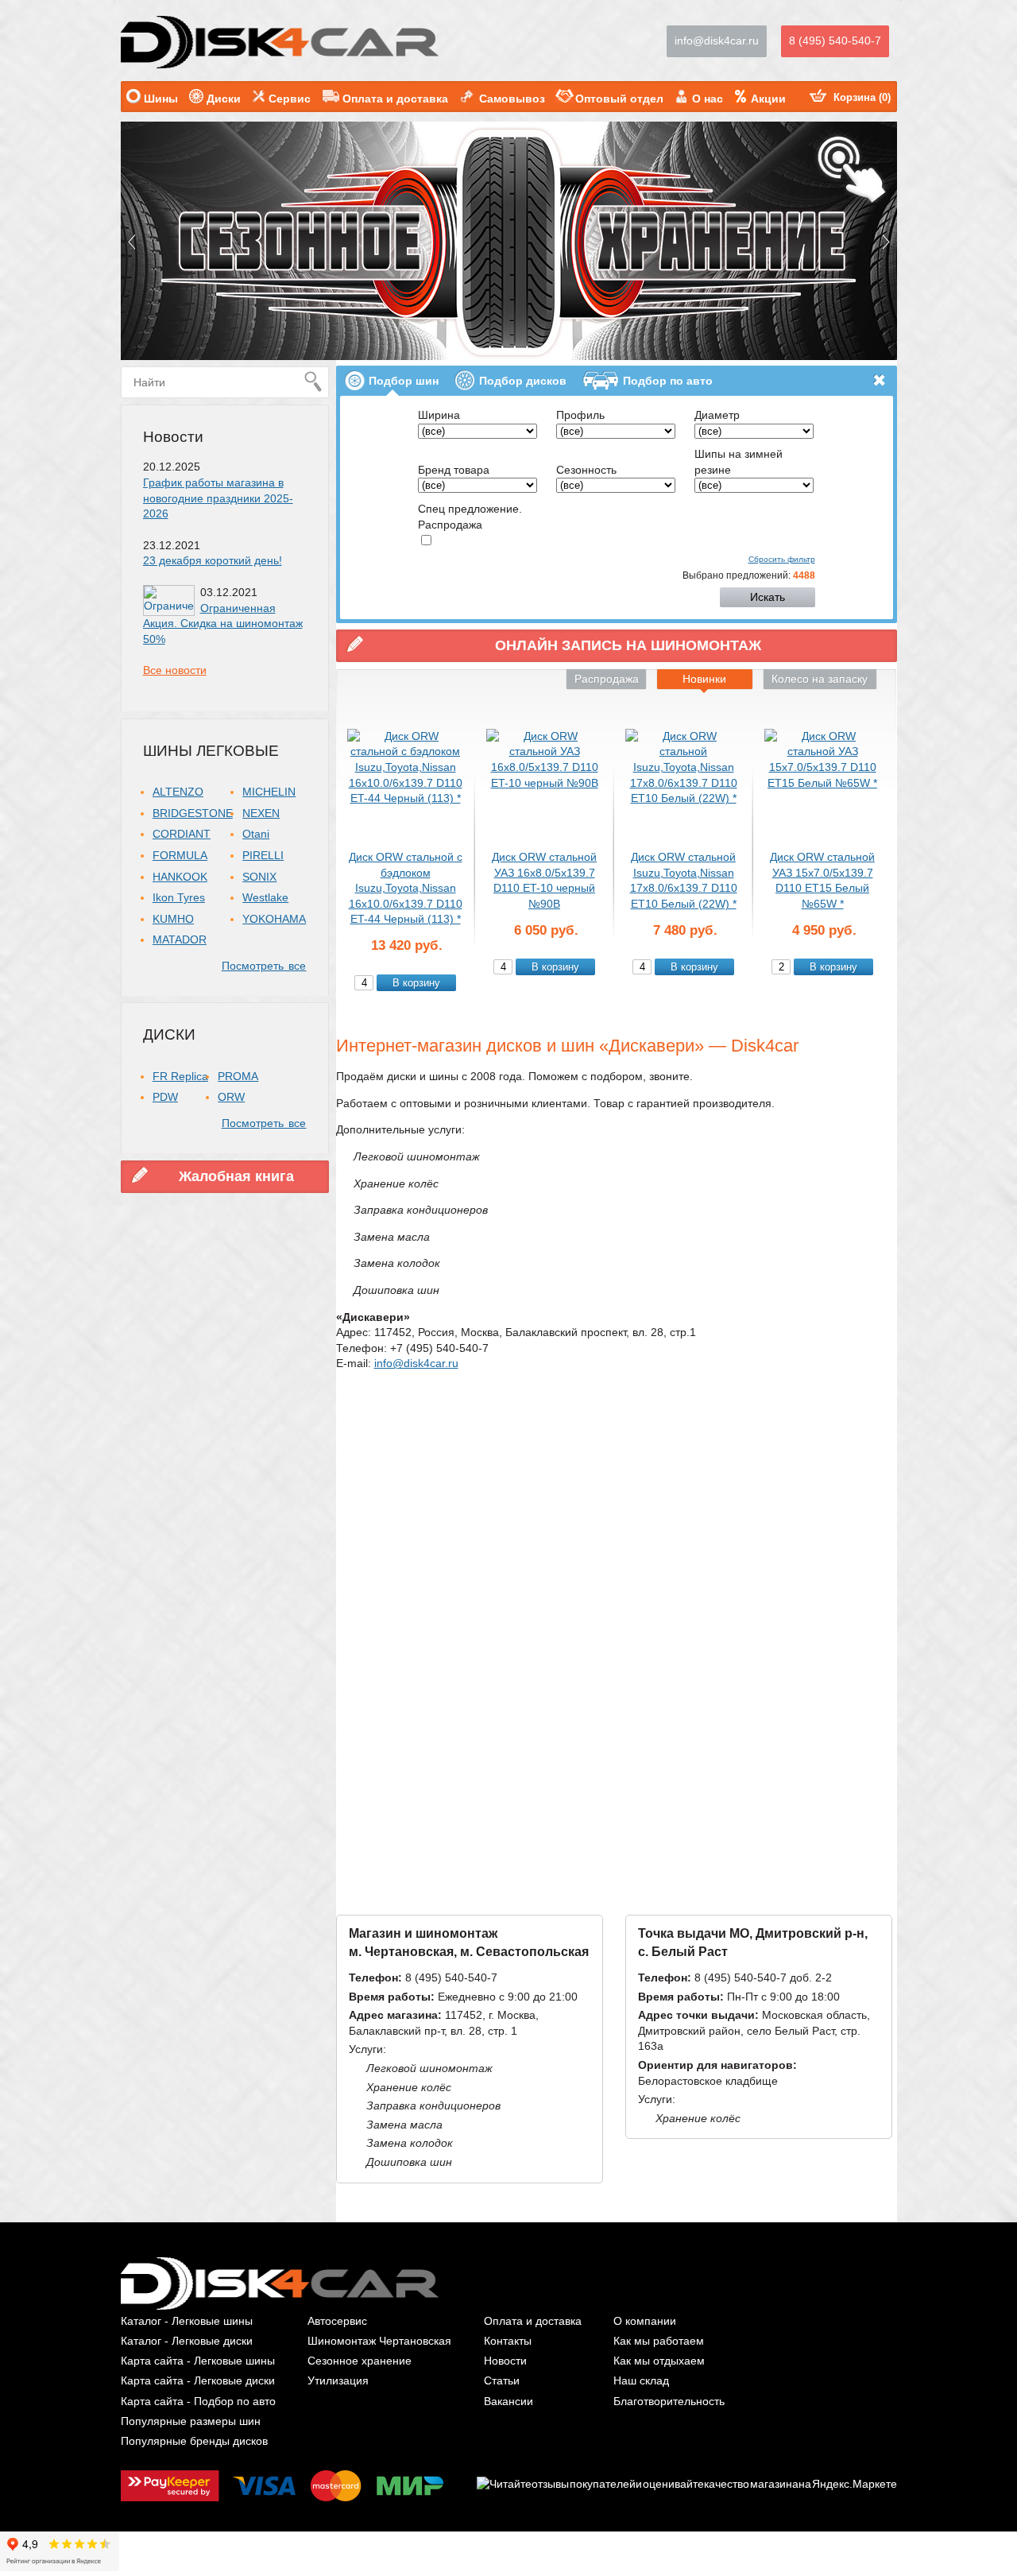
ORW (231, 1097)
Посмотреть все (264, 966)
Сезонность (586, 470)
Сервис (290, 99)
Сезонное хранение (360, 2361)
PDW (165, 1097)
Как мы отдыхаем (659, 2361)
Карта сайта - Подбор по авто (198, 2401)
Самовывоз (512, 99)
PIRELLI (263, 855)
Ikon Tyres (179, 897)
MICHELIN (269, 792)
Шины (161, 99)
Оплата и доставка (395, 99)
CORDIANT (182, 834)
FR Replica (180, 1076)
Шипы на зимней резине (739, 462)
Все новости (175, 670)
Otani (256, 834)
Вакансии (508, 2401)
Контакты (508, 2341)
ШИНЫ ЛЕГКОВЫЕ (211, 751)
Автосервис (337, 2321)
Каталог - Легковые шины (187, 2321)
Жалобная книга (236, 1176)
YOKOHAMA (274, 919)
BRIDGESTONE (193, 813)
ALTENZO (178, 792)
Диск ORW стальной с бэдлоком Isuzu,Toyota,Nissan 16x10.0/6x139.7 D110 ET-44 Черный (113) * (406, 888)
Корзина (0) (862, 97)
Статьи (502, 2380)
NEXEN (261, 813)
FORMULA (180, 855)
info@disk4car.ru (717, 41)
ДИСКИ (169, 1034)
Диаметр (717, 415)
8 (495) (835, 41)
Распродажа (607, 679)
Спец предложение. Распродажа (470, 517)
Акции (768, 99)
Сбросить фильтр (782, 559)
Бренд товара (454, 470)
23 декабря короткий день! (213, 560)
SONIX (259, 877)
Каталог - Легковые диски (187, 2341)
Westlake (265, 897)
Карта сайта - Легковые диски (198, 2380)
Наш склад (641, 2380)
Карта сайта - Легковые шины (198, 2361)
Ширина (439, 415)
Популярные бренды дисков (194, 2441)
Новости (173, 437)
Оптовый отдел (619, 99)
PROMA (238, 1076)
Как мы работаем (659, 2341)
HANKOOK (180, 877)
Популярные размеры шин (191, 2421)
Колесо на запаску (820, 679)
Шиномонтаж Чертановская (379, 2341)
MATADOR (180, 939)
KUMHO (173, 919)
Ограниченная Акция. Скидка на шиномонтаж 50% (223, 624)
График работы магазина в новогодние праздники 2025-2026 (218, 498)
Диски (224, 99)
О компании (645, 2321)
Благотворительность (669, 2401)
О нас (708, 99)
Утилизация (338, 2380)
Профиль (580, 415)
